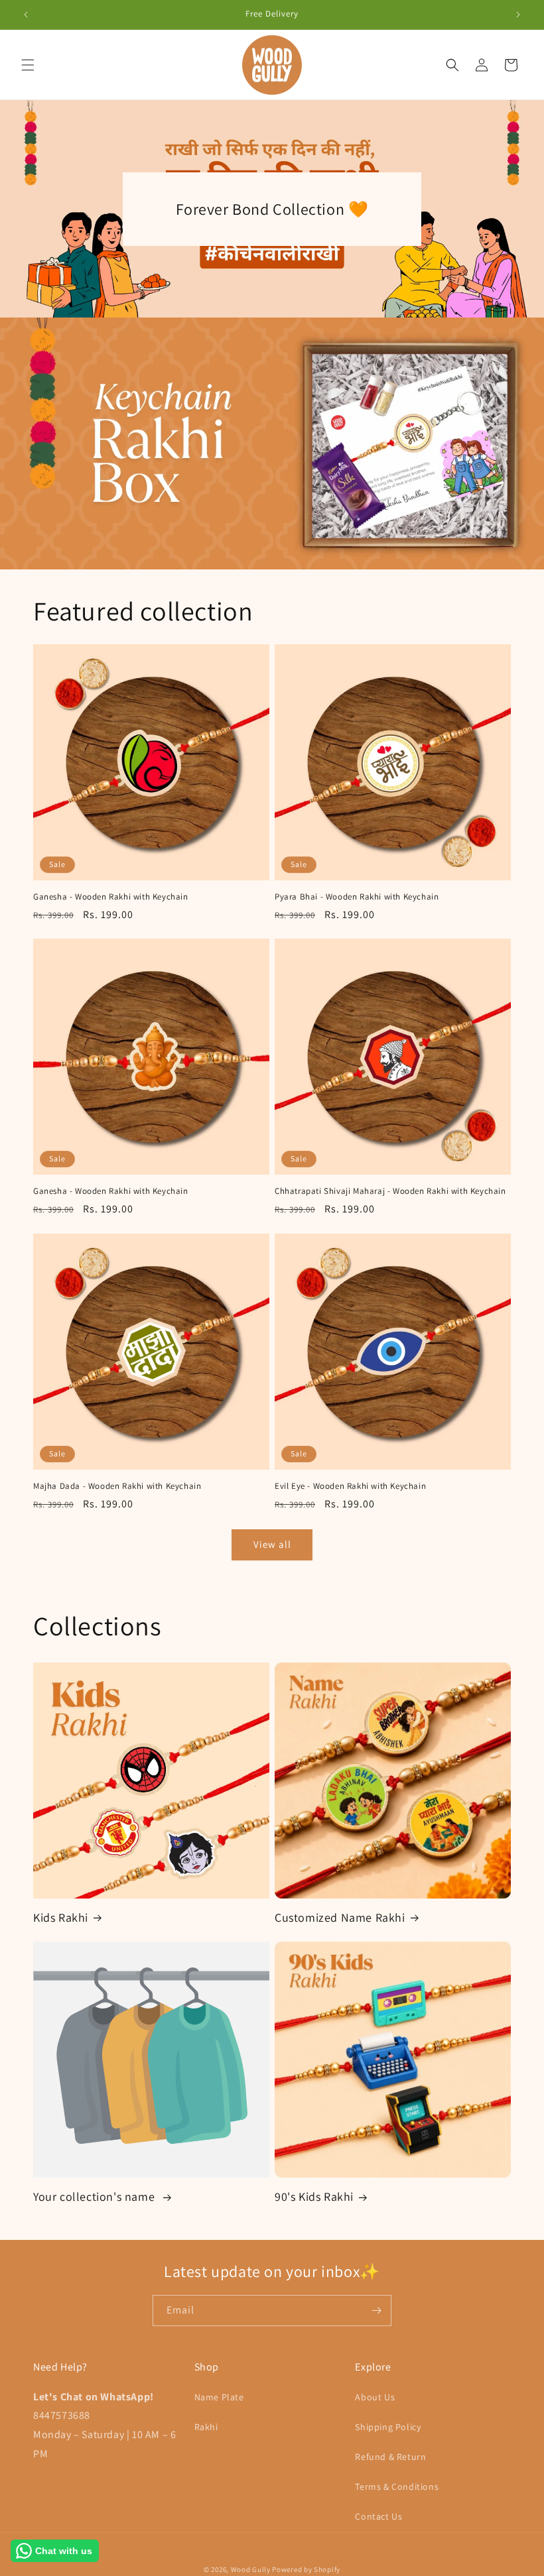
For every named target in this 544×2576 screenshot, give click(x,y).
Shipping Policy (388, 2427)
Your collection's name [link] (96, 2196)
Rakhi (206, 2427)
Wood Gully (251, 2569)
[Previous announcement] (26, 15)
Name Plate (219, 2397)
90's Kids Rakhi (314, 2196)
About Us (375, 2397)
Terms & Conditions (397, 2487)
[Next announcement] (518, 15)
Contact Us (378, 2516)
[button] (28, 65)
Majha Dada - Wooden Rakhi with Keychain (117, 1486)
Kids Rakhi (61, 1917)
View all (272, 1544)
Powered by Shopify (306, 2569)
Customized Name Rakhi (340, 1917)
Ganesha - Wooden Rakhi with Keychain (111, 897)
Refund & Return (390, 2457)
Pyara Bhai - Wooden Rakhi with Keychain (357, 897)
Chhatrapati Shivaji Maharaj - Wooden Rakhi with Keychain (390, 1191)
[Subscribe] (376, 2311)
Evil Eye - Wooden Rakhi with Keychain (350, 1486)
